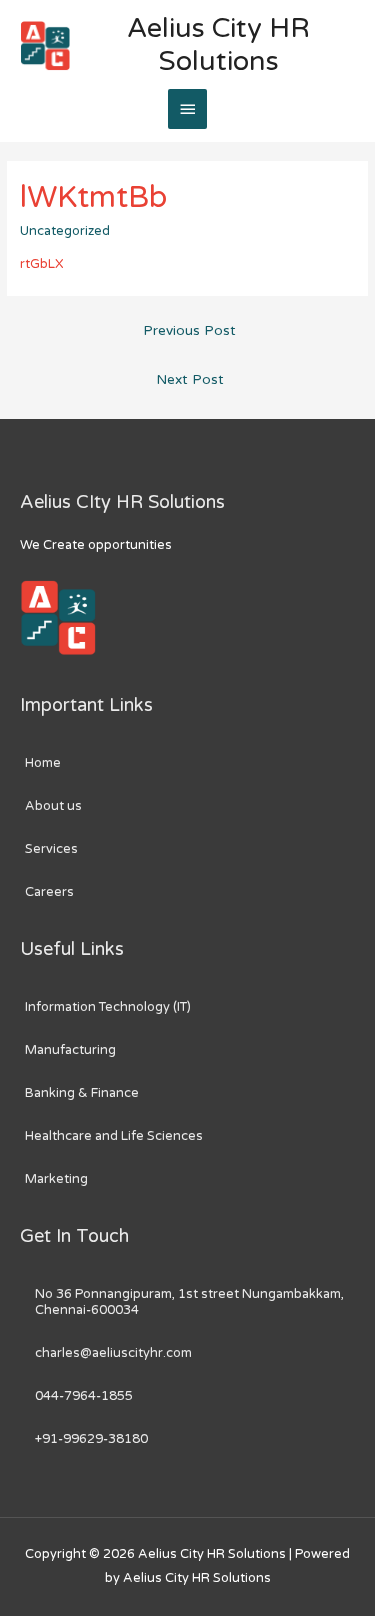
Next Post (190, 380)
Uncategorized (65, 231)
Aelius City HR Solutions (218, 45)
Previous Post (189, 331)
